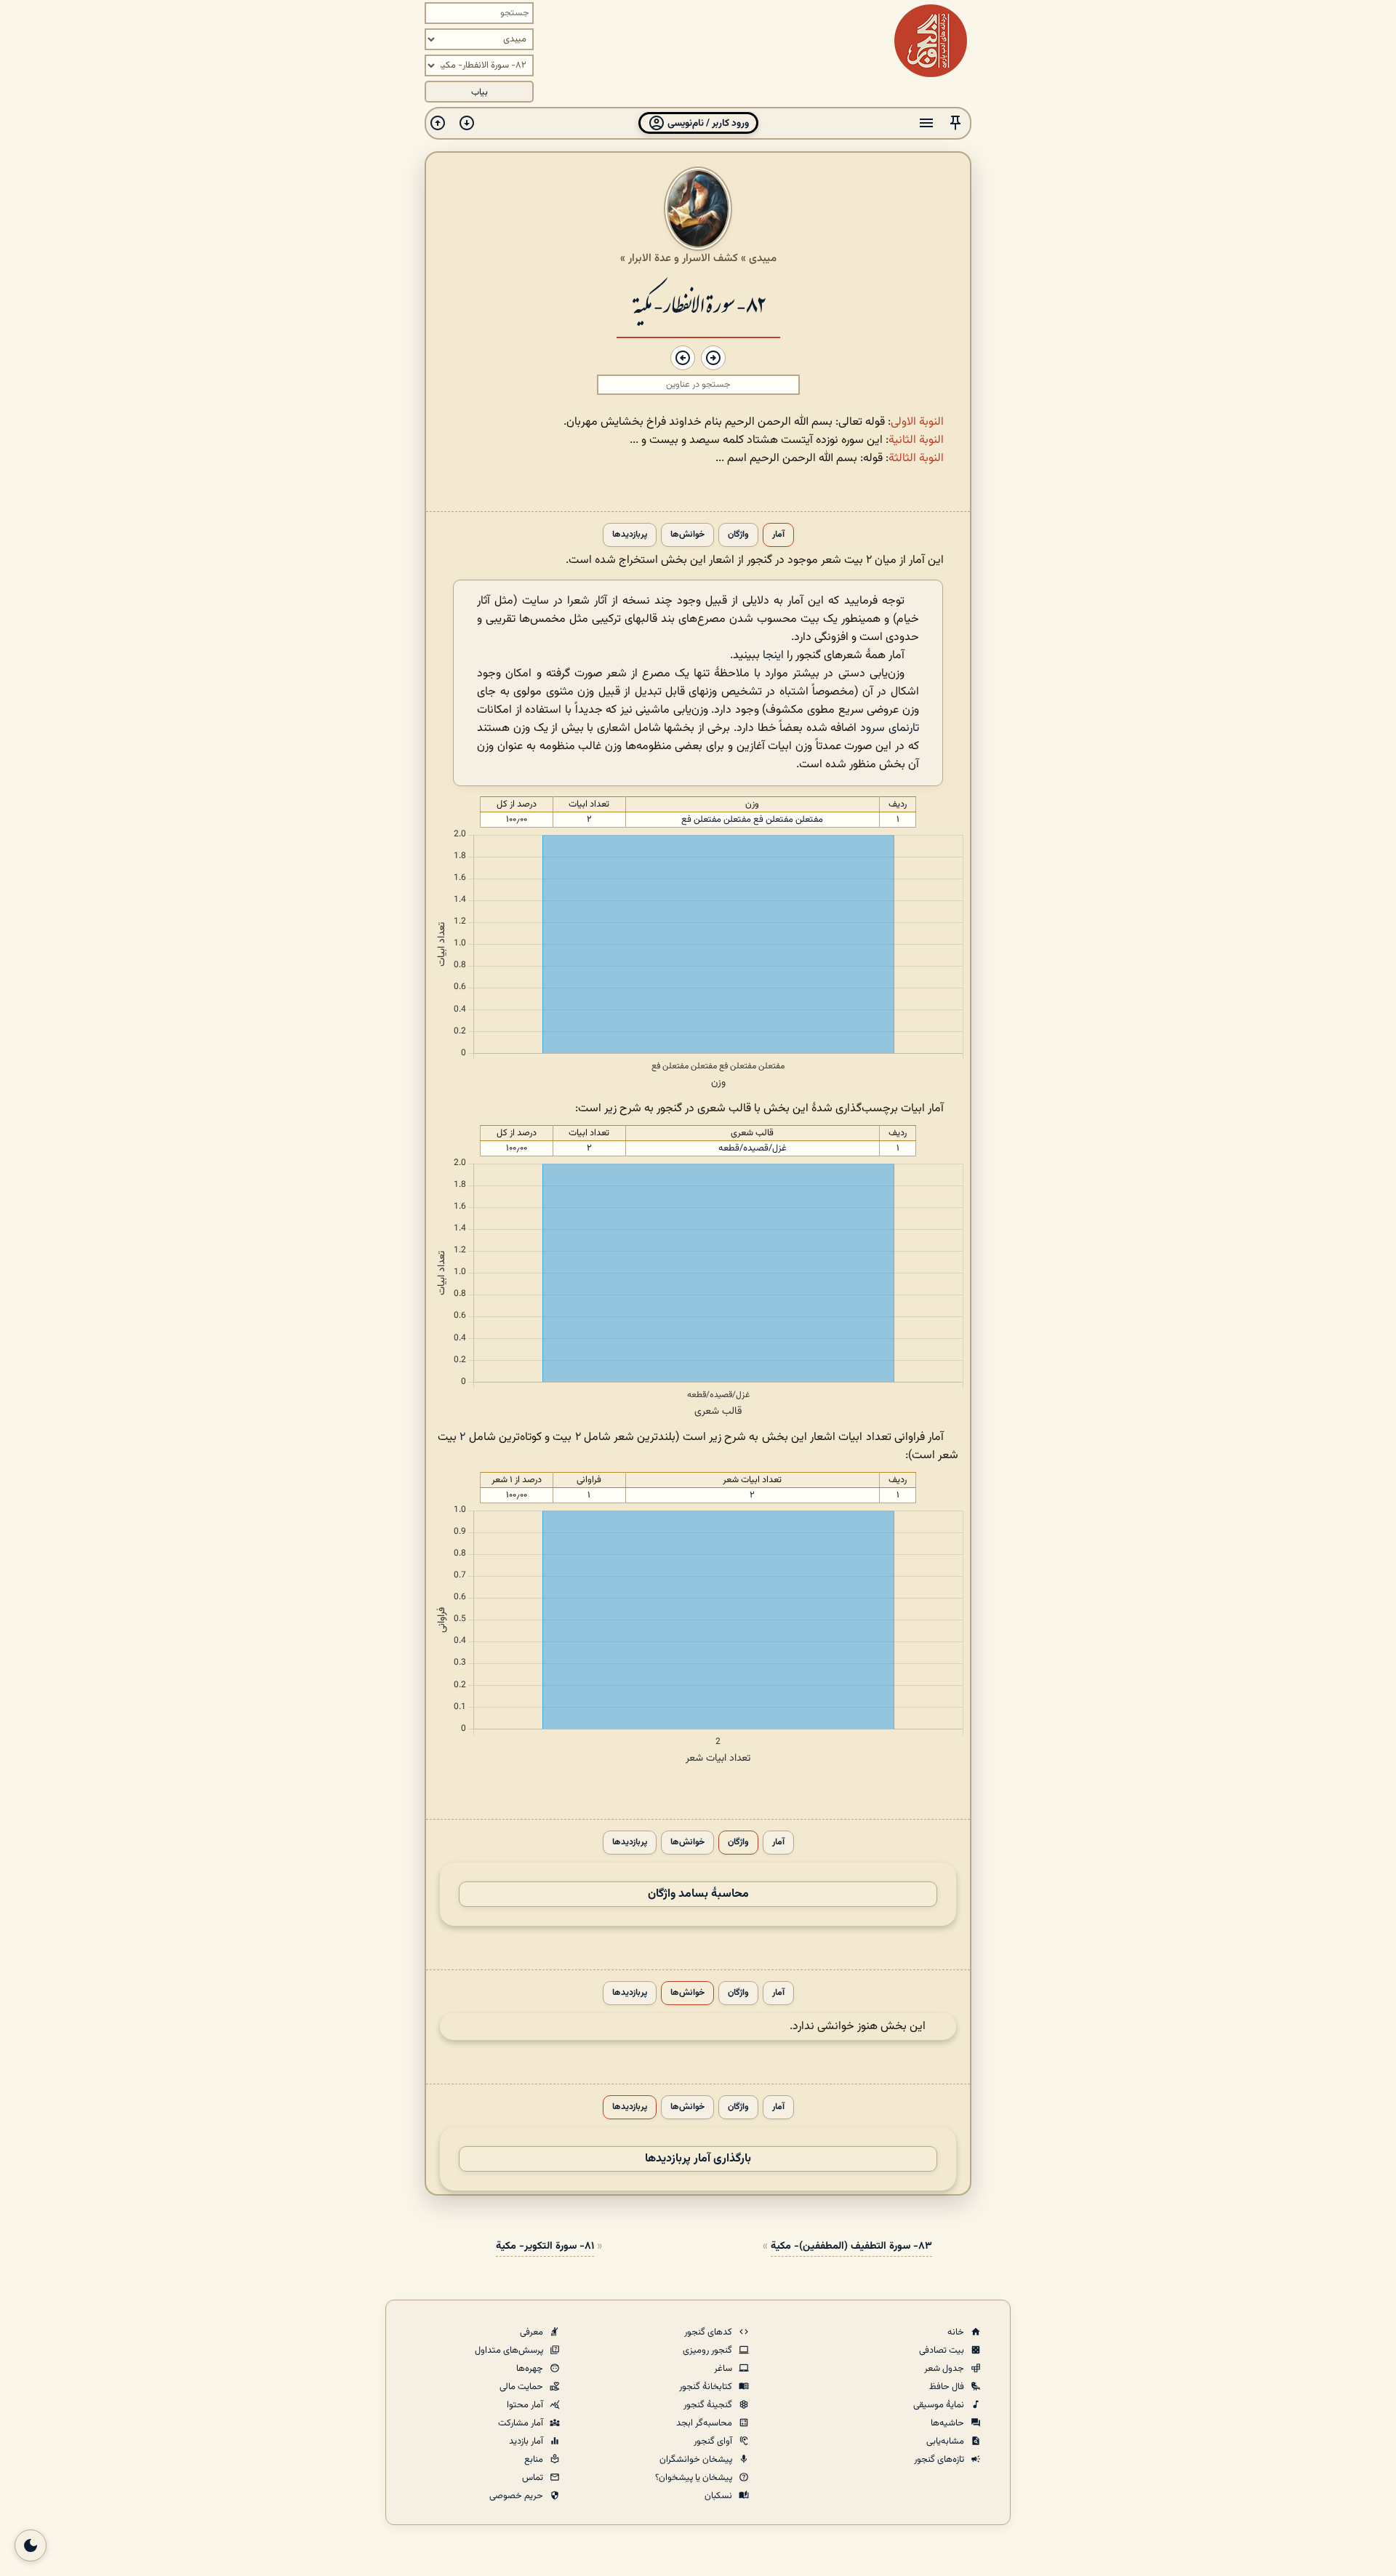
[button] (955, 123)
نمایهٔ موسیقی (940, 2405)
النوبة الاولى (917, 422)
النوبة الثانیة (916, 440)
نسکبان (719, 2496)
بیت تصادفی (943, 2351)
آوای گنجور (714, 2441)
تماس (534, 2478)
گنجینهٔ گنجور (709, 2405)
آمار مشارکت (522, 2423)
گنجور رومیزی (709, 2351)
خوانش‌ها (687, 535)
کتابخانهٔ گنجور (707, 2387)
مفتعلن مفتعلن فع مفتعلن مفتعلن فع (752, 820)
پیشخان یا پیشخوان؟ (695, 2478)
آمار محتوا (526, 2405)
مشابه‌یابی (946, 2441)
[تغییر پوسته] (31, 2545)
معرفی (533, 2332)
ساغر (724, 2369)
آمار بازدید (527, 2441)
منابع (535, 2460)
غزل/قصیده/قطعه (753, 1148)
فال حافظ (948, 2387)
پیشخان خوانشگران (697, 2460)
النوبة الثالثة (916, 459)
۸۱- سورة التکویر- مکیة (545, 2246)
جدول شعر (945, 2369)
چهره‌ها (531, 2369)
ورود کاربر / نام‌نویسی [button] (707, 123)
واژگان (738, 535)
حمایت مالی (522, 2387)
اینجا (773, 656)
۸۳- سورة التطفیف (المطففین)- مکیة (851, 2246)
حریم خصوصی (517, 2496)
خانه (957, 2332)
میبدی (763, 258)
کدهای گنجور (709, 2332)
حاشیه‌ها (948, 2423)
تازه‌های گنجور (940, 2460)
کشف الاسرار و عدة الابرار (683, 258)
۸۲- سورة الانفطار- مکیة (698, 303)
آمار (778, 535)
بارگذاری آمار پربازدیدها (698, 2159)
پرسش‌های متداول (510, 2351)
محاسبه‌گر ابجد (705, 2423)
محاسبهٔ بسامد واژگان (698, 1894)
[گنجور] (931, 41)
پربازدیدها (630, 535)
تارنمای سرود (890, 728)
